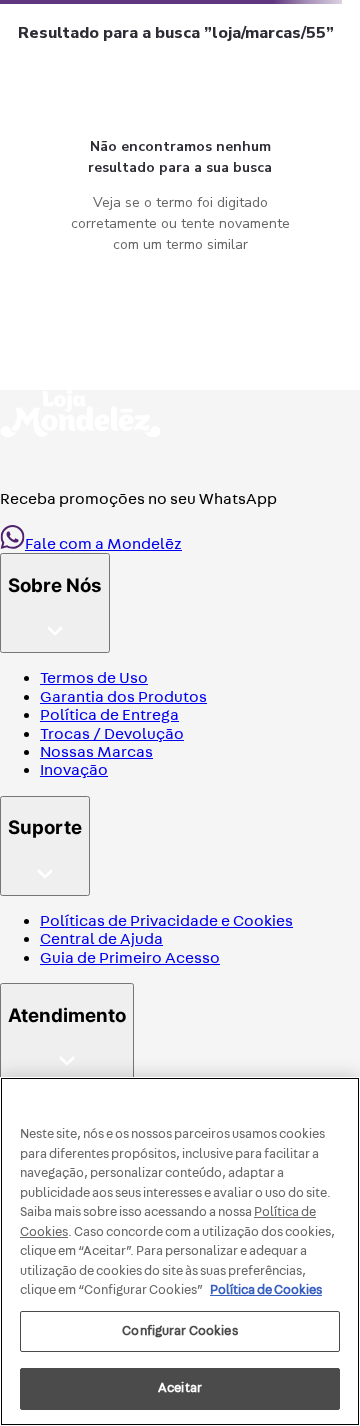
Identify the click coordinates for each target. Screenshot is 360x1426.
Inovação (74, 769)
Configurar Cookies (179, 1331)
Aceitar (180, 1388)
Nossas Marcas (96, 751)
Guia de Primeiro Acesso (130, 957)
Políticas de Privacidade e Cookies (166, 920)
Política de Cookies (266, 1290)
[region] (180, 1251)
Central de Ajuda (101, 938)
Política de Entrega (109, 714)
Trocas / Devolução (112, 733)
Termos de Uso (94, 677)
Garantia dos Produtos (123, 696)
